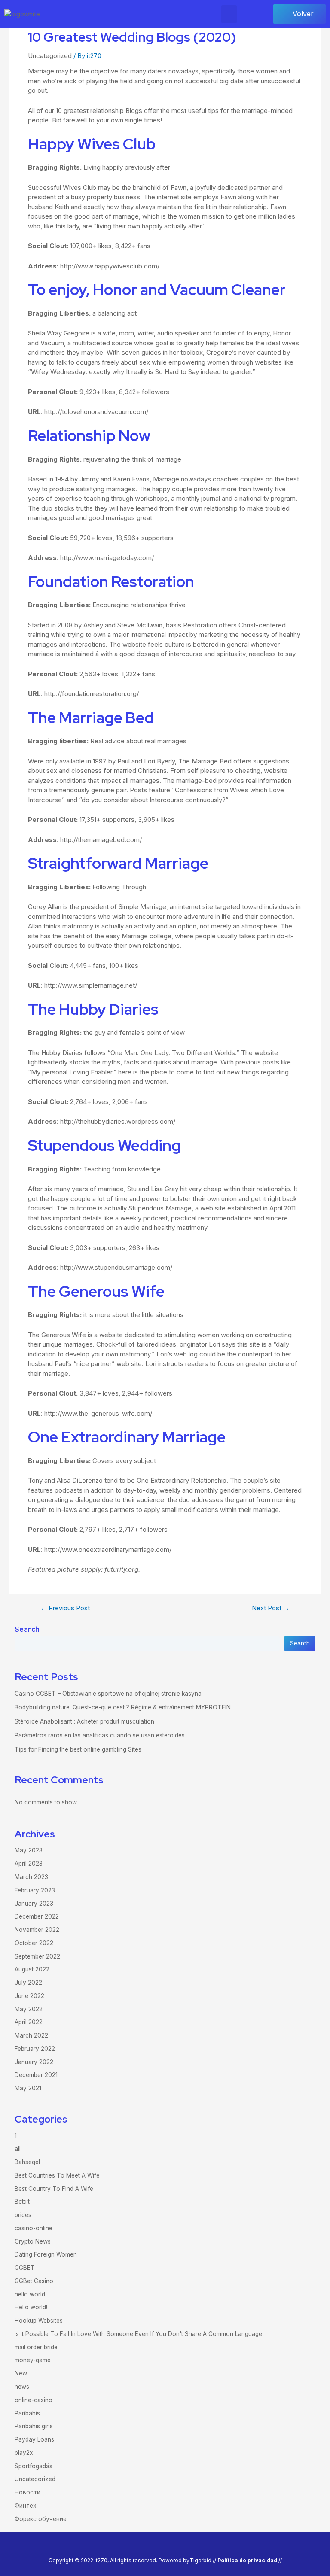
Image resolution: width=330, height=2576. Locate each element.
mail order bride (36, 2347)
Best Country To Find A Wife (54, 2189)
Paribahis (27, 2413)
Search (27, 1629)
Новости (27, 2492)
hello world (30, 2294)
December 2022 (37, 1916)
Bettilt (22, 2202)
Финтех (25, 2506)
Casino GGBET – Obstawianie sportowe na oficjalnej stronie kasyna (108, 1694)
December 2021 (36, 2075)
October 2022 (34, 1943)
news (22, 2387)
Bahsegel (27, 2162)
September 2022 (37, 1956)
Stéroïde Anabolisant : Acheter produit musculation (84, 1721)
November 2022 (37, 1930)
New (21, 2373)
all (18, 2149)
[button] (229, 14)
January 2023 (34, 1904)
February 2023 (35, 1890)
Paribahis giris (34, 2426)
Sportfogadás (34, 2466)
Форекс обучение (41, 2519)
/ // (248, 2560)
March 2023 (31, 1877)
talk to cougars (78, 362)
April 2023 (29, 1864)
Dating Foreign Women (46, 2254)
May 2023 (29, 1850)
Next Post (271, 1608)
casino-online (34, 2228)
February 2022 (35, 2049)
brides (23, 2215)
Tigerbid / (202, 2560)
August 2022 (32, 1969)
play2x (24, 2453)
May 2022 (29, 2009)
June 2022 (29, 1996)
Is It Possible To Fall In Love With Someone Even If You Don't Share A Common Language (138, 2334)
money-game (33, 2360)
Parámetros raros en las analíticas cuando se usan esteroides (100, 1735)
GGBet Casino (34, 2281)
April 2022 (29, 2022)
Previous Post (65, 1608)
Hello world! (31, 2307)
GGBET (25, 2268)
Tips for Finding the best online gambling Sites (78, 1749)
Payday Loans (34, 2439)
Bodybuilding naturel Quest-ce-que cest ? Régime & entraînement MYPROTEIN (123, 1707)
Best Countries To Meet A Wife (57, 2175)
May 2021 (28, 2088)
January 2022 (34, 2062)
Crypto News (33, 2241)
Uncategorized (50, 56)
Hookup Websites (39, 2321)
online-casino (34, 2400)
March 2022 (31, 2035)
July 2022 (28, 1983)
